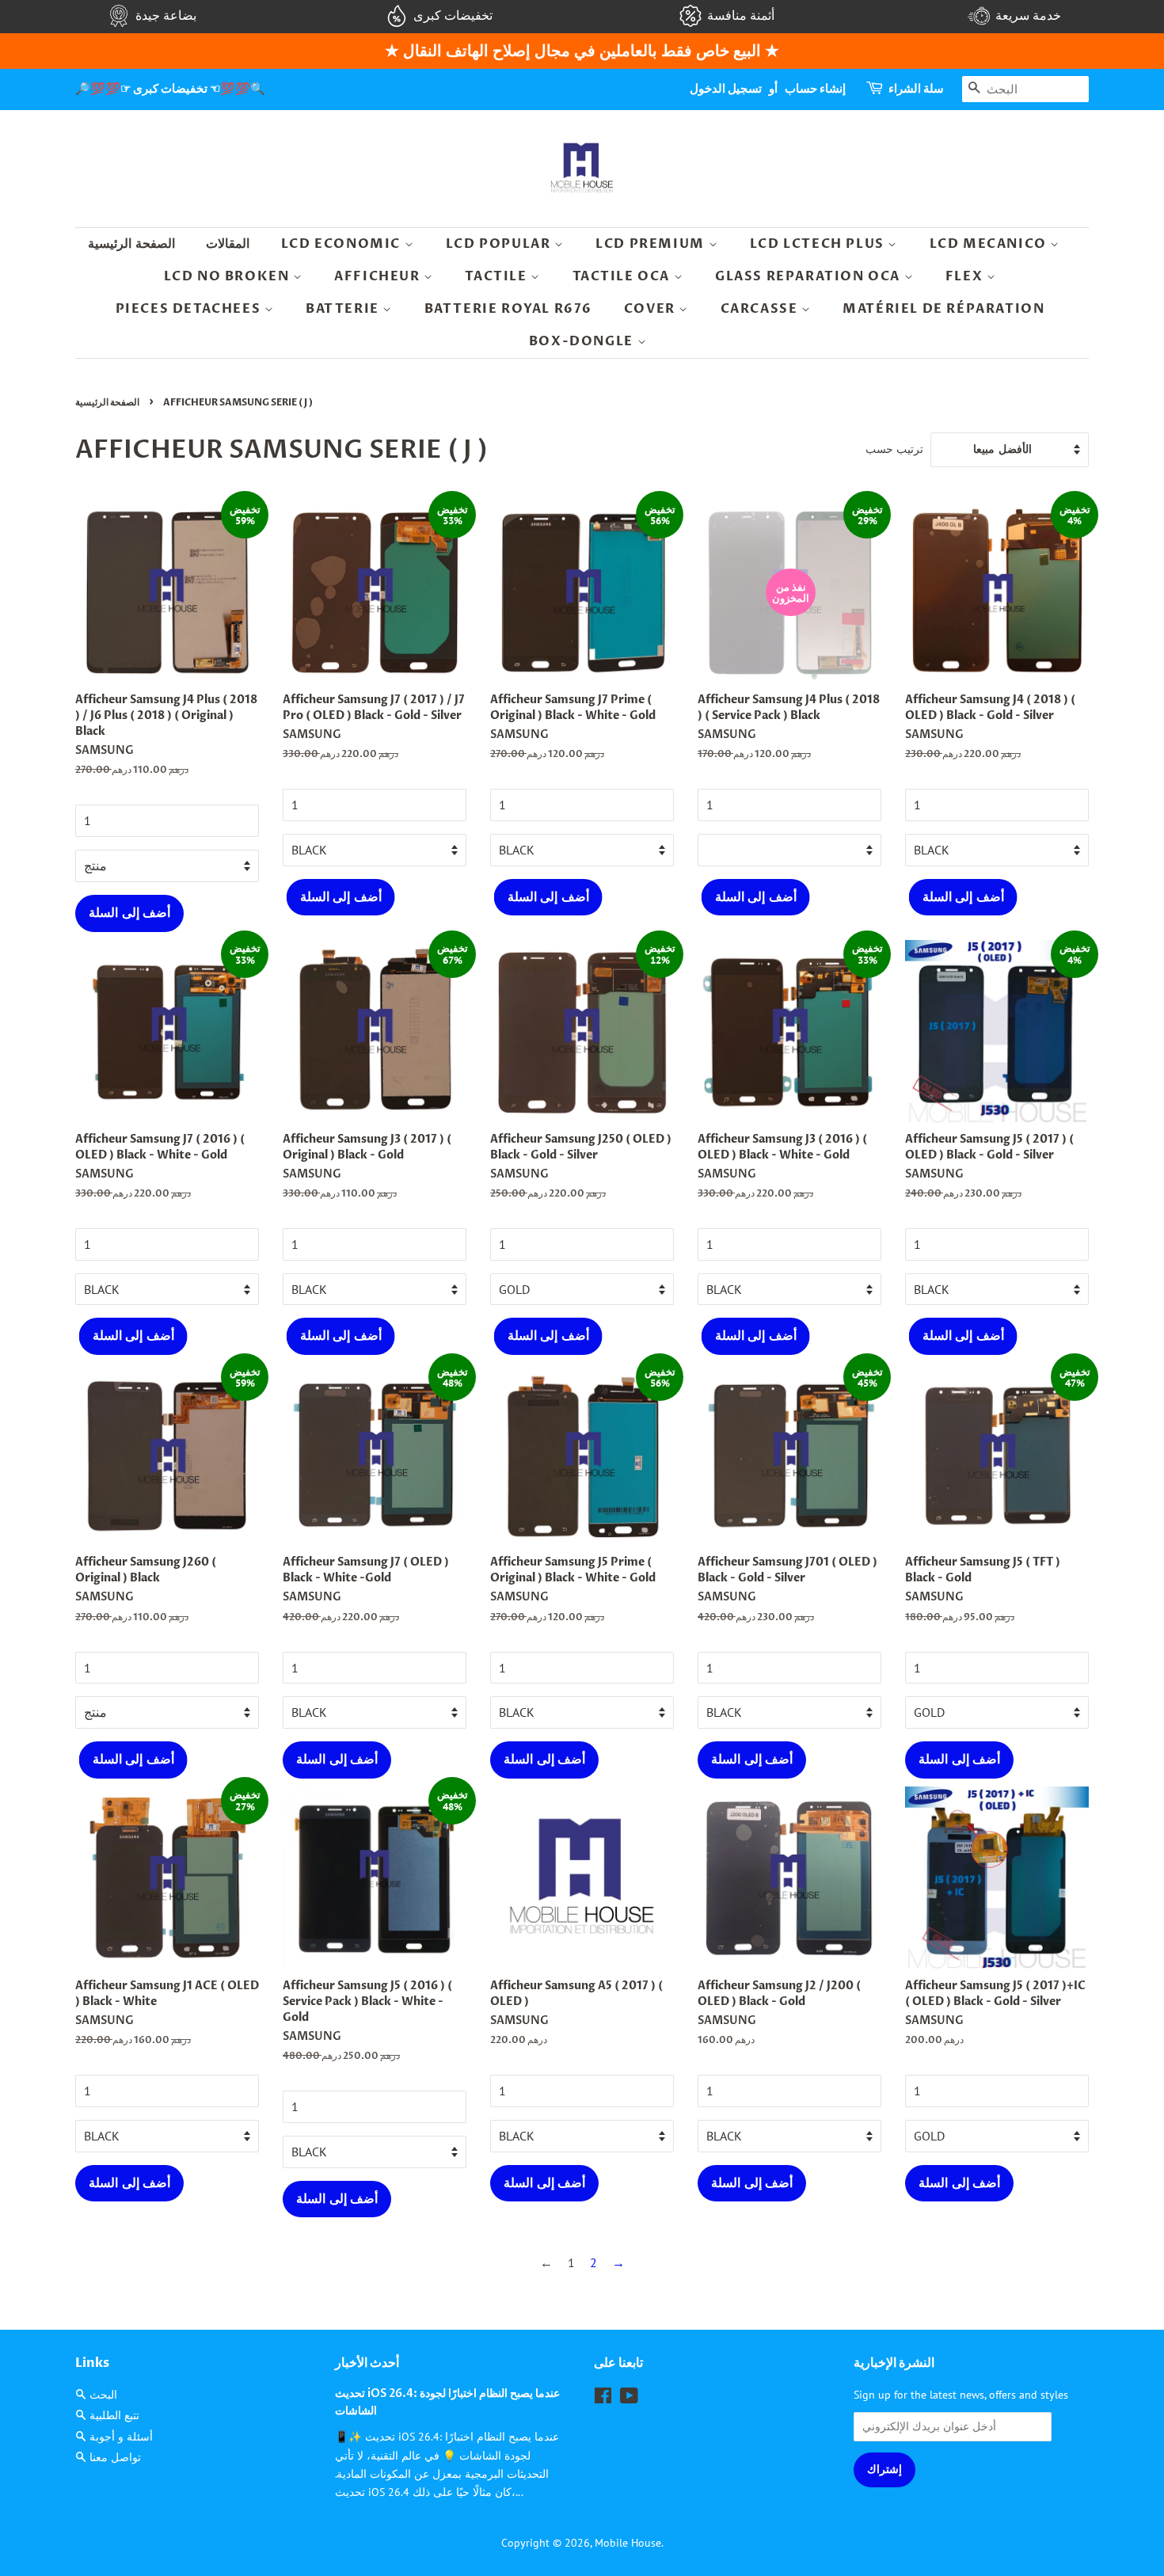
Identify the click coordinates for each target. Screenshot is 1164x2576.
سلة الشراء (916, 89)
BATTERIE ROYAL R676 (508, 309)
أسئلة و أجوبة (121, 2437)
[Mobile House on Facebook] (603, 2399)
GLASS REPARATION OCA (810, 276)
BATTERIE (344, 309)
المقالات (228, 244)
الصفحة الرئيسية (131, 244)
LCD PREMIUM (652, 244)
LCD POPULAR (500, 244)
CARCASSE (761, 309)
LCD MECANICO (990, 244)
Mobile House (628, 2543)
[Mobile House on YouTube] (629, 2399)
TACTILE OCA (623, 276)
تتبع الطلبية (114, 2415)
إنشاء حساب (815, 89)
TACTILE (498, 276)
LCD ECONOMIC (343, 244)
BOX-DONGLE (583, 341)
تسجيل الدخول (726, 89)
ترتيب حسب (894, 449)
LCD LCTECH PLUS (819, 244)
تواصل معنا (115, 2457)
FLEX (966, 276)
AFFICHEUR (379, 276)
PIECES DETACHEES (190, 309)
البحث (103, 2395)
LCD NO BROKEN (228, 276)
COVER (652, 309)
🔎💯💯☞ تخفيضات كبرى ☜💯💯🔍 (170, 89)
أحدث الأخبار (367, 2363)
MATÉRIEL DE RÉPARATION (943, 309)
